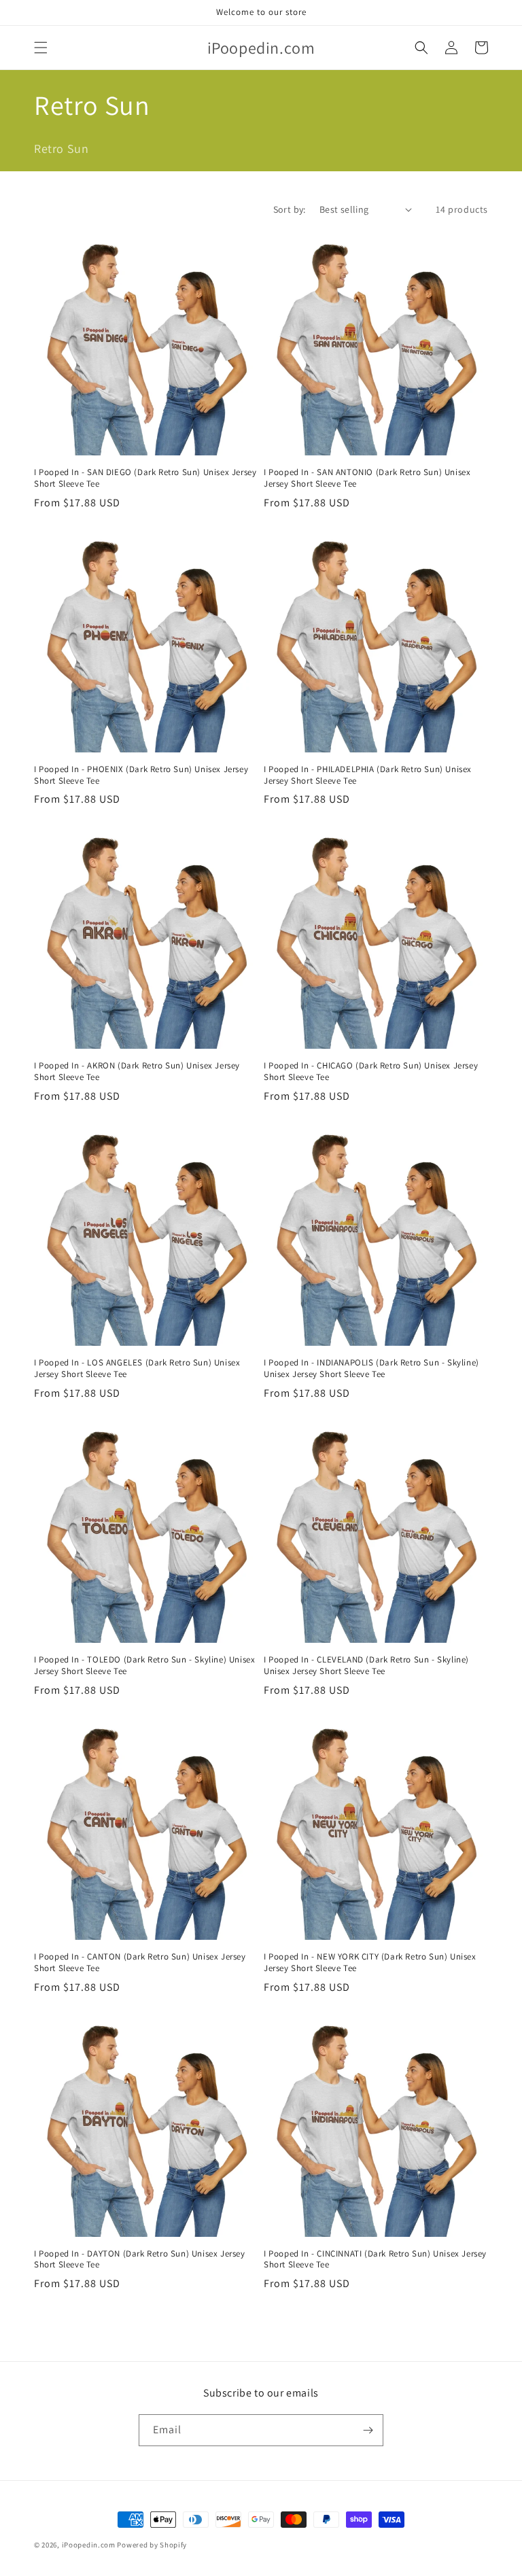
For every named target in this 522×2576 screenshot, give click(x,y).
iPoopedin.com (89, 2545)
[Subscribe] (368, 2430)
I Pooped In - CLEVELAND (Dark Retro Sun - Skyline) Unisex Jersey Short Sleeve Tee (366, 1666)
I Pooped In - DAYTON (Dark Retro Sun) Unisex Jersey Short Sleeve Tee (140, 2260)
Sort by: (290, 209)
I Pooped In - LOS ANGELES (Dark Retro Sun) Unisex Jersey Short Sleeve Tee (137, 1369)
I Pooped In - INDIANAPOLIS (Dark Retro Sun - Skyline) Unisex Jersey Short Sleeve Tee (371, 1369)
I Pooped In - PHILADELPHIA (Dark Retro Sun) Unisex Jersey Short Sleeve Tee (368, 775)
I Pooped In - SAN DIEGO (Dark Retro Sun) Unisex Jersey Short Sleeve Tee (145, 478)
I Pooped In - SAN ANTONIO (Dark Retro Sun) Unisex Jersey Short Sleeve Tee (367, 478)
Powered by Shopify (152, 2545)
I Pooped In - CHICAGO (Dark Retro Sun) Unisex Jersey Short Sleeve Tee (371, 1072)
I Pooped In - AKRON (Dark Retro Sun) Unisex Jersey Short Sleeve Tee (137, 1072)
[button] (41, 48)
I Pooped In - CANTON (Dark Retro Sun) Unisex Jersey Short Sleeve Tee (140, 1963)
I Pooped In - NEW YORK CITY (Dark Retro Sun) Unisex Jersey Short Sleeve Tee (370, 1963)
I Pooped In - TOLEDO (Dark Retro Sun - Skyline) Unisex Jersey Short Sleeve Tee (144, 1666)
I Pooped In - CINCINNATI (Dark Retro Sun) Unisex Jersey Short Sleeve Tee (375, 2260)
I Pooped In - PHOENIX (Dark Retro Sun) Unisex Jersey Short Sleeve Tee (141, 775)
